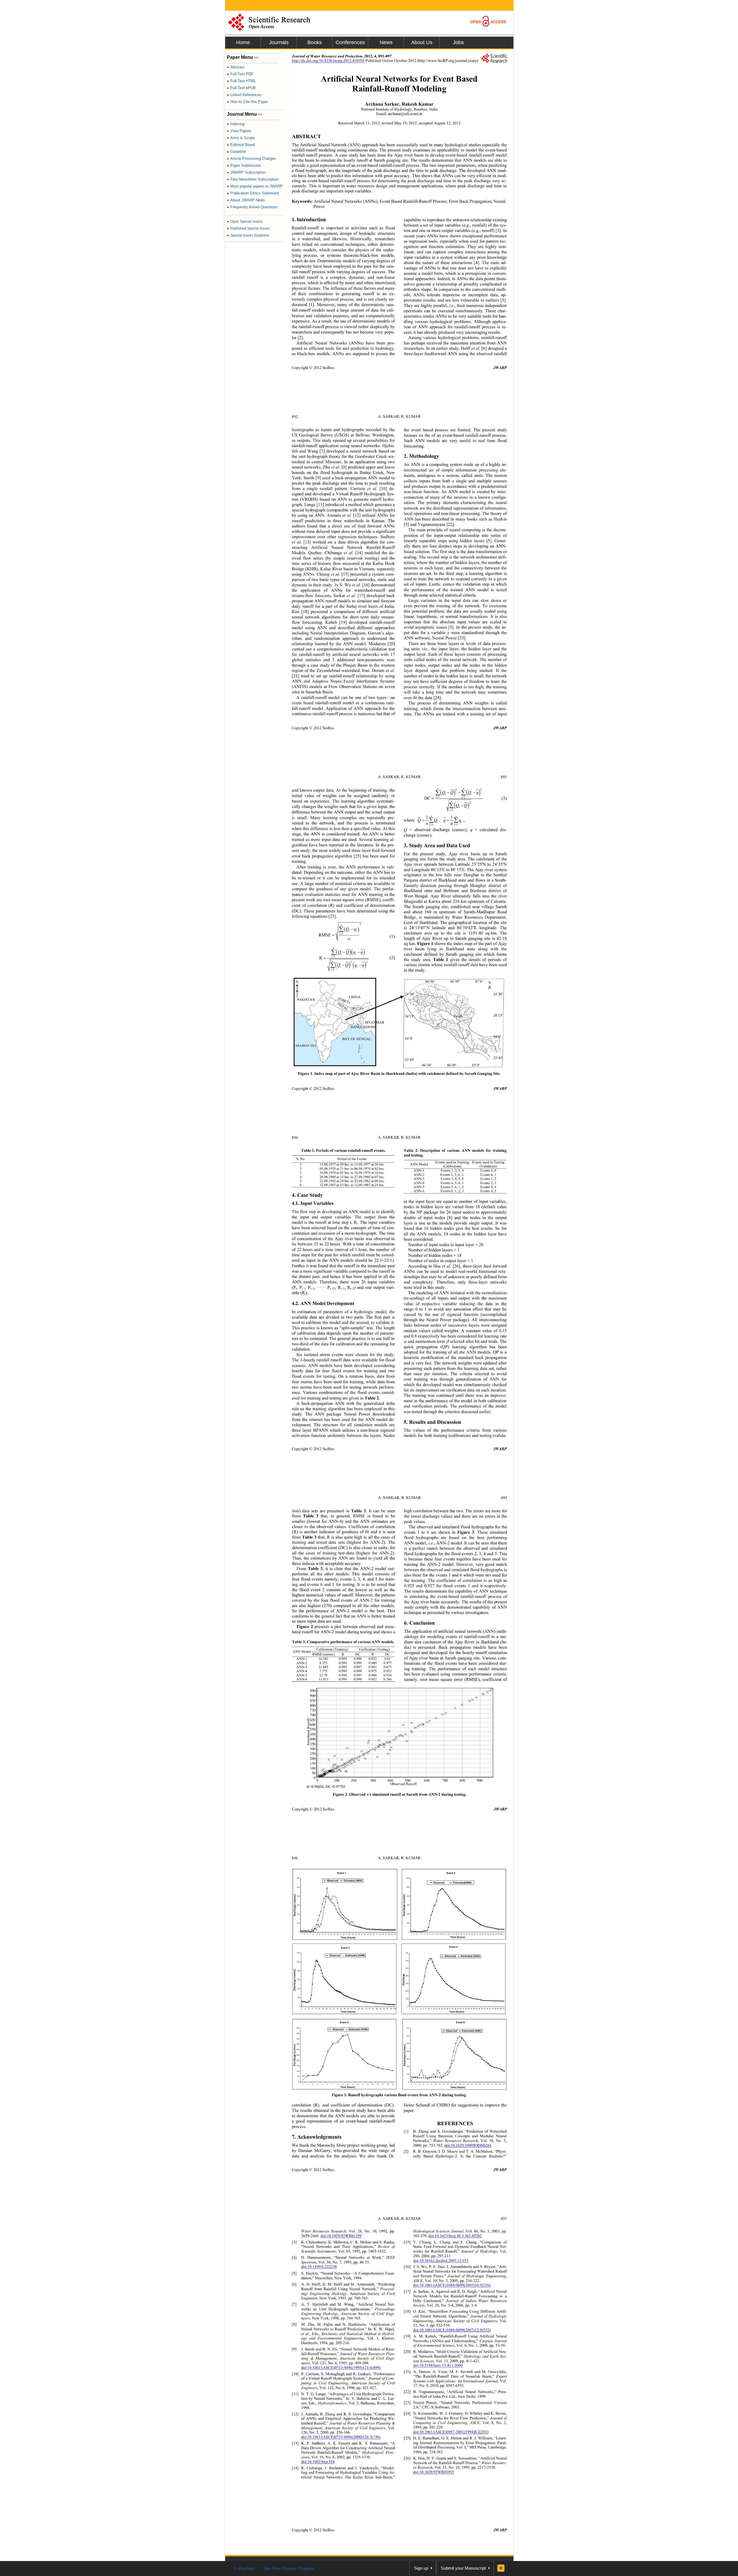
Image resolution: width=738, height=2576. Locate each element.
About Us (422, 42)
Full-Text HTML (241, 81)
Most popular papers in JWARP (255, 186)
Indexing (236, 124)
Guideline (236, 152)
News (386, 42)
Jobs (458, 42)
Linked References (244, 95)
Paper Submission (244, 165)
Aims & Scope (241, 138)
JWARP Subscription (246, 172)
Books (315, 42)
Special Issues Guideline (248, 235)
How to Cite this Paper (247, 102)
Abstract (236, 67)
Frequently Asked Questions (252, 207)
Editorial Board (241, 145)
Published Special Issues (248, 228)
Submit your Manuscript (463, 2568)
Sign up (421, 2568)
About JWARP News (246, 200)
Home (243, 42)
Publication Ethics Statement (253, 193)
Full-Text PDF (240, 74)
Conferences (350, 42)
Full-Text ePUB (241, 88)
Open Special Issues (245, 222)
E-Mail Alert (244, 2568)
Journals (279, 42)
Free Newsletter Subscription (253, 179)
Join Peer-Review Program (289, 2568)
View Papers (239, 131)
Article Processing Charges (251, 159)
